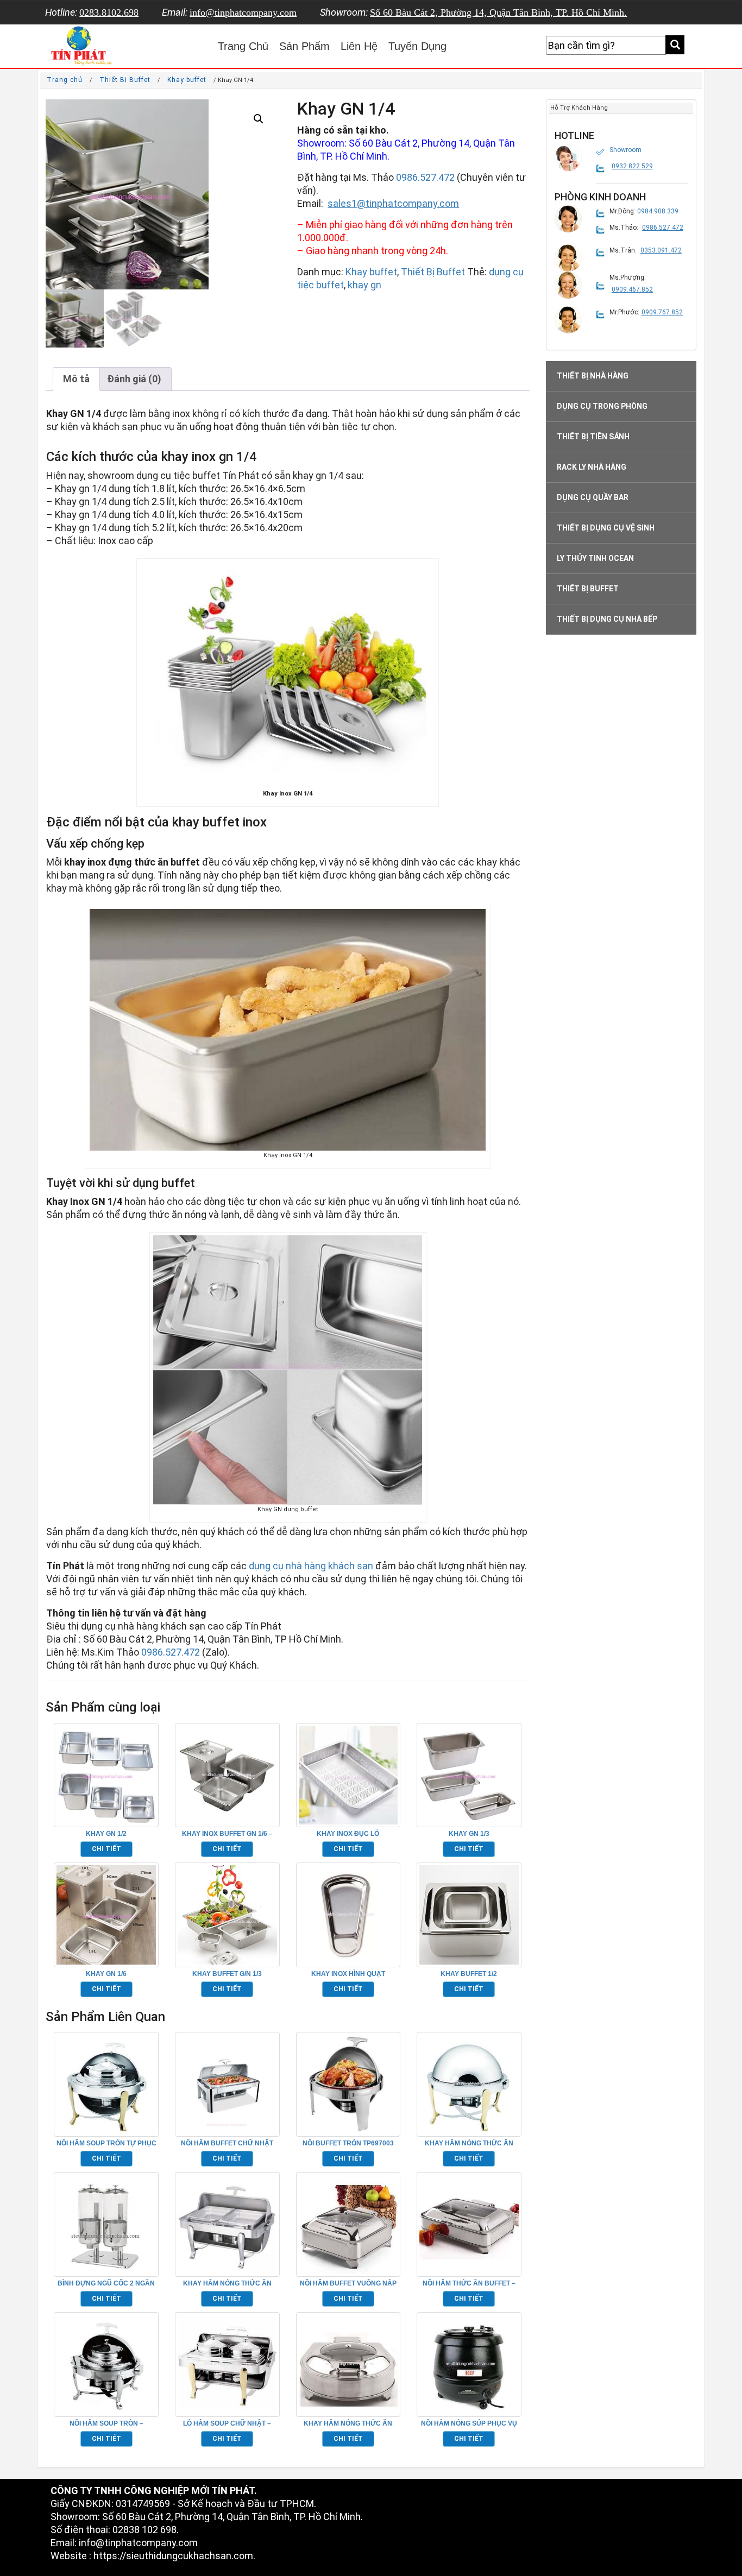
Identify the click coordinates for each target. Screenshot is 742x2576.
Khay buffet (187, 80)
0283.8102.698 (109, 12)
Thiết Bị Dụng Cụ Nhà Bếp (607, 619)
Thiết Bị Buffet (125, 80)
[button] (259, 119)
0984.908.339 (658, 211)
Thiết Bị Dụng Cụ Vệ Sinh (606, 528)
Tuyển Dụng (417, 46)
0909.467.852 (632, 289)
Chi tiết (106, 1849)
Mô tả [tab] (76, 379)
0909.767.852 (662, 312)
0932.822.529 (632, 166)
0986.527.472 (425, 177)
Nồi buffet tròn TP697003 (348, 2143)
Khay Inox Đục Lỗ (348, 1834)
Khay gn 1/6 (106, 1974)
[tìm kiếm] (675, 45)
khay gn (364, 285)
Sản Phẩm (304, 46)
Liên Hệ (359, 46)
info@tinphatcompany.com (243, 12)
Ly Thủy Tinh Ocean (595, 558)
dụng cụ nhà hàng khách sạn (311, 1566)
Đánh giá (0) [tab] (134, 379)
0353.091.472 (661, 250)
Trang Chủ (243, 46)
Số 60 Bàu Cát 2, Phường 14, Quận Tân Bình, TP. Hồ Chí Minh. (498, 12)
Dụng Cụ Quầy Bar (593, 497)
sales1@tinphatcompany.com (393, 203)
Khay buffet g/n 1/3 (227, 1974)
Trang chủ (65, 80)
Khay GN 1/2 (106, 1834)
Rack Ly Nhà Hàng (592, 467)
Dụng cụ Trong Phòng (602, 406)
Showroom (625, 150)
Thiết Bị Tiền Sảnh (593, 437)
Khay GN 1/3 (469, 1834)
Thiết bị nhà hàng (593, 376)
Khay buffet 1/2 (469, 1974)
